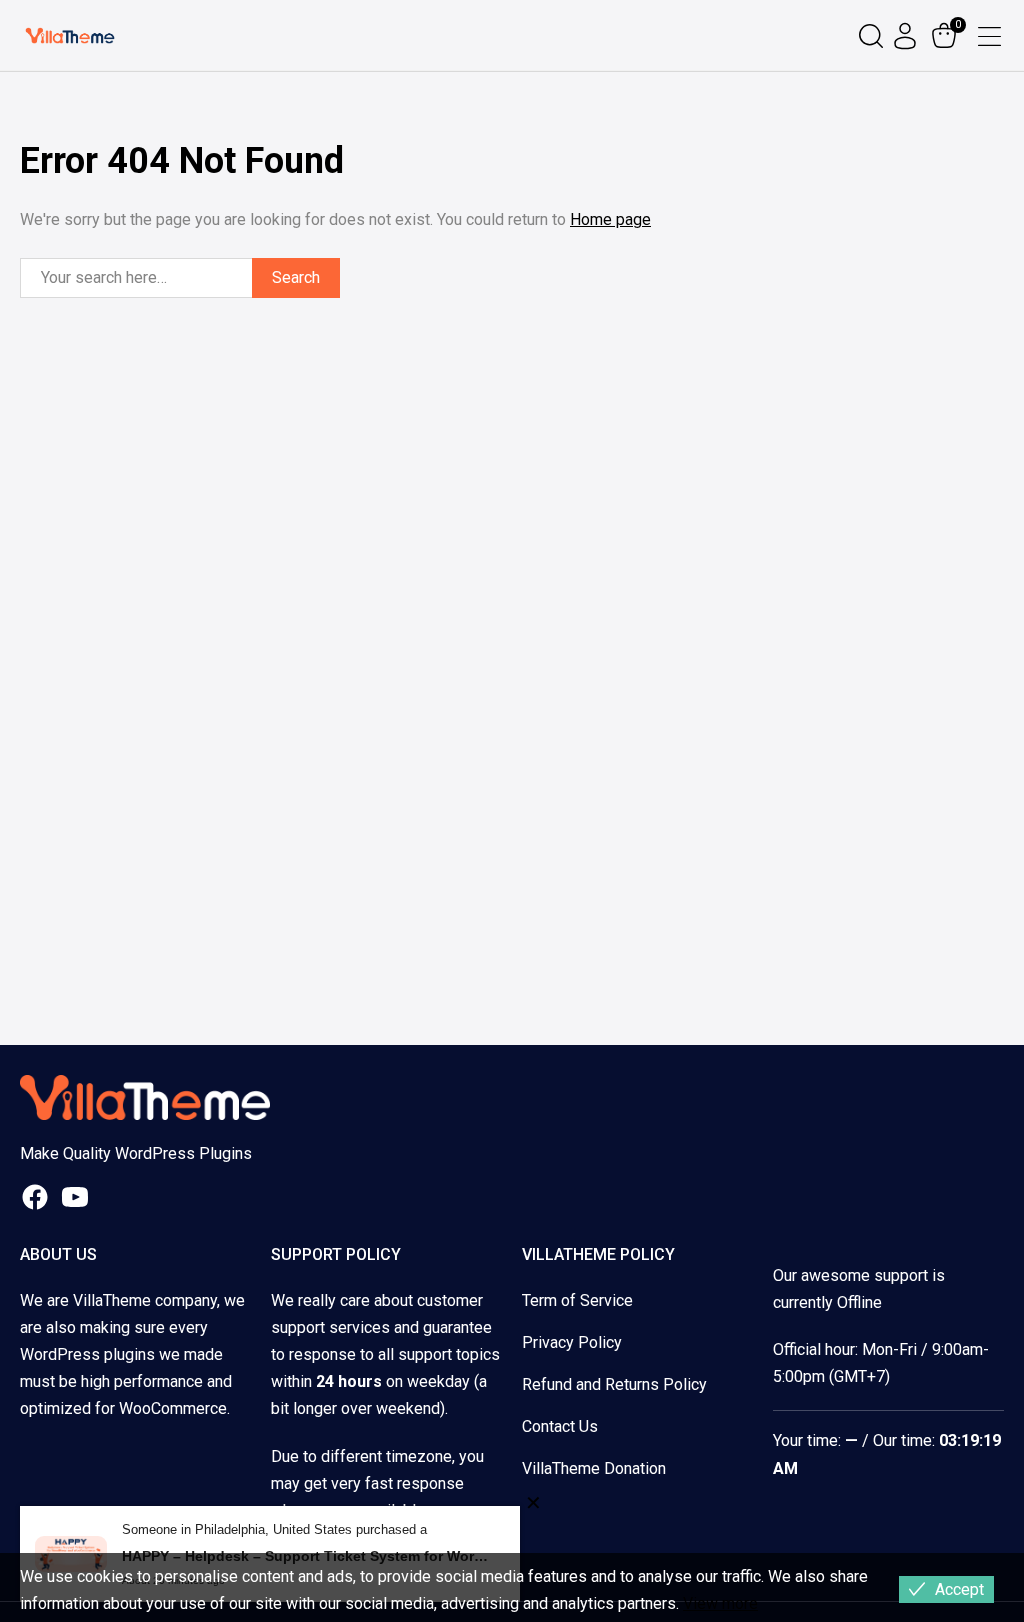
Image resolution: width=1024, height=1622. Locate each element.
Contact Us (560, 1426)
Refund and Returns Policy (614, 1384)
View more (720, 1603)
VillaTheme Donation (594, 1468)
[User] (907, 36)
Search (296, 277)
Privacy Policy (572, 1342)
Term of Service (577, 1300)
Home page (610, 219)
